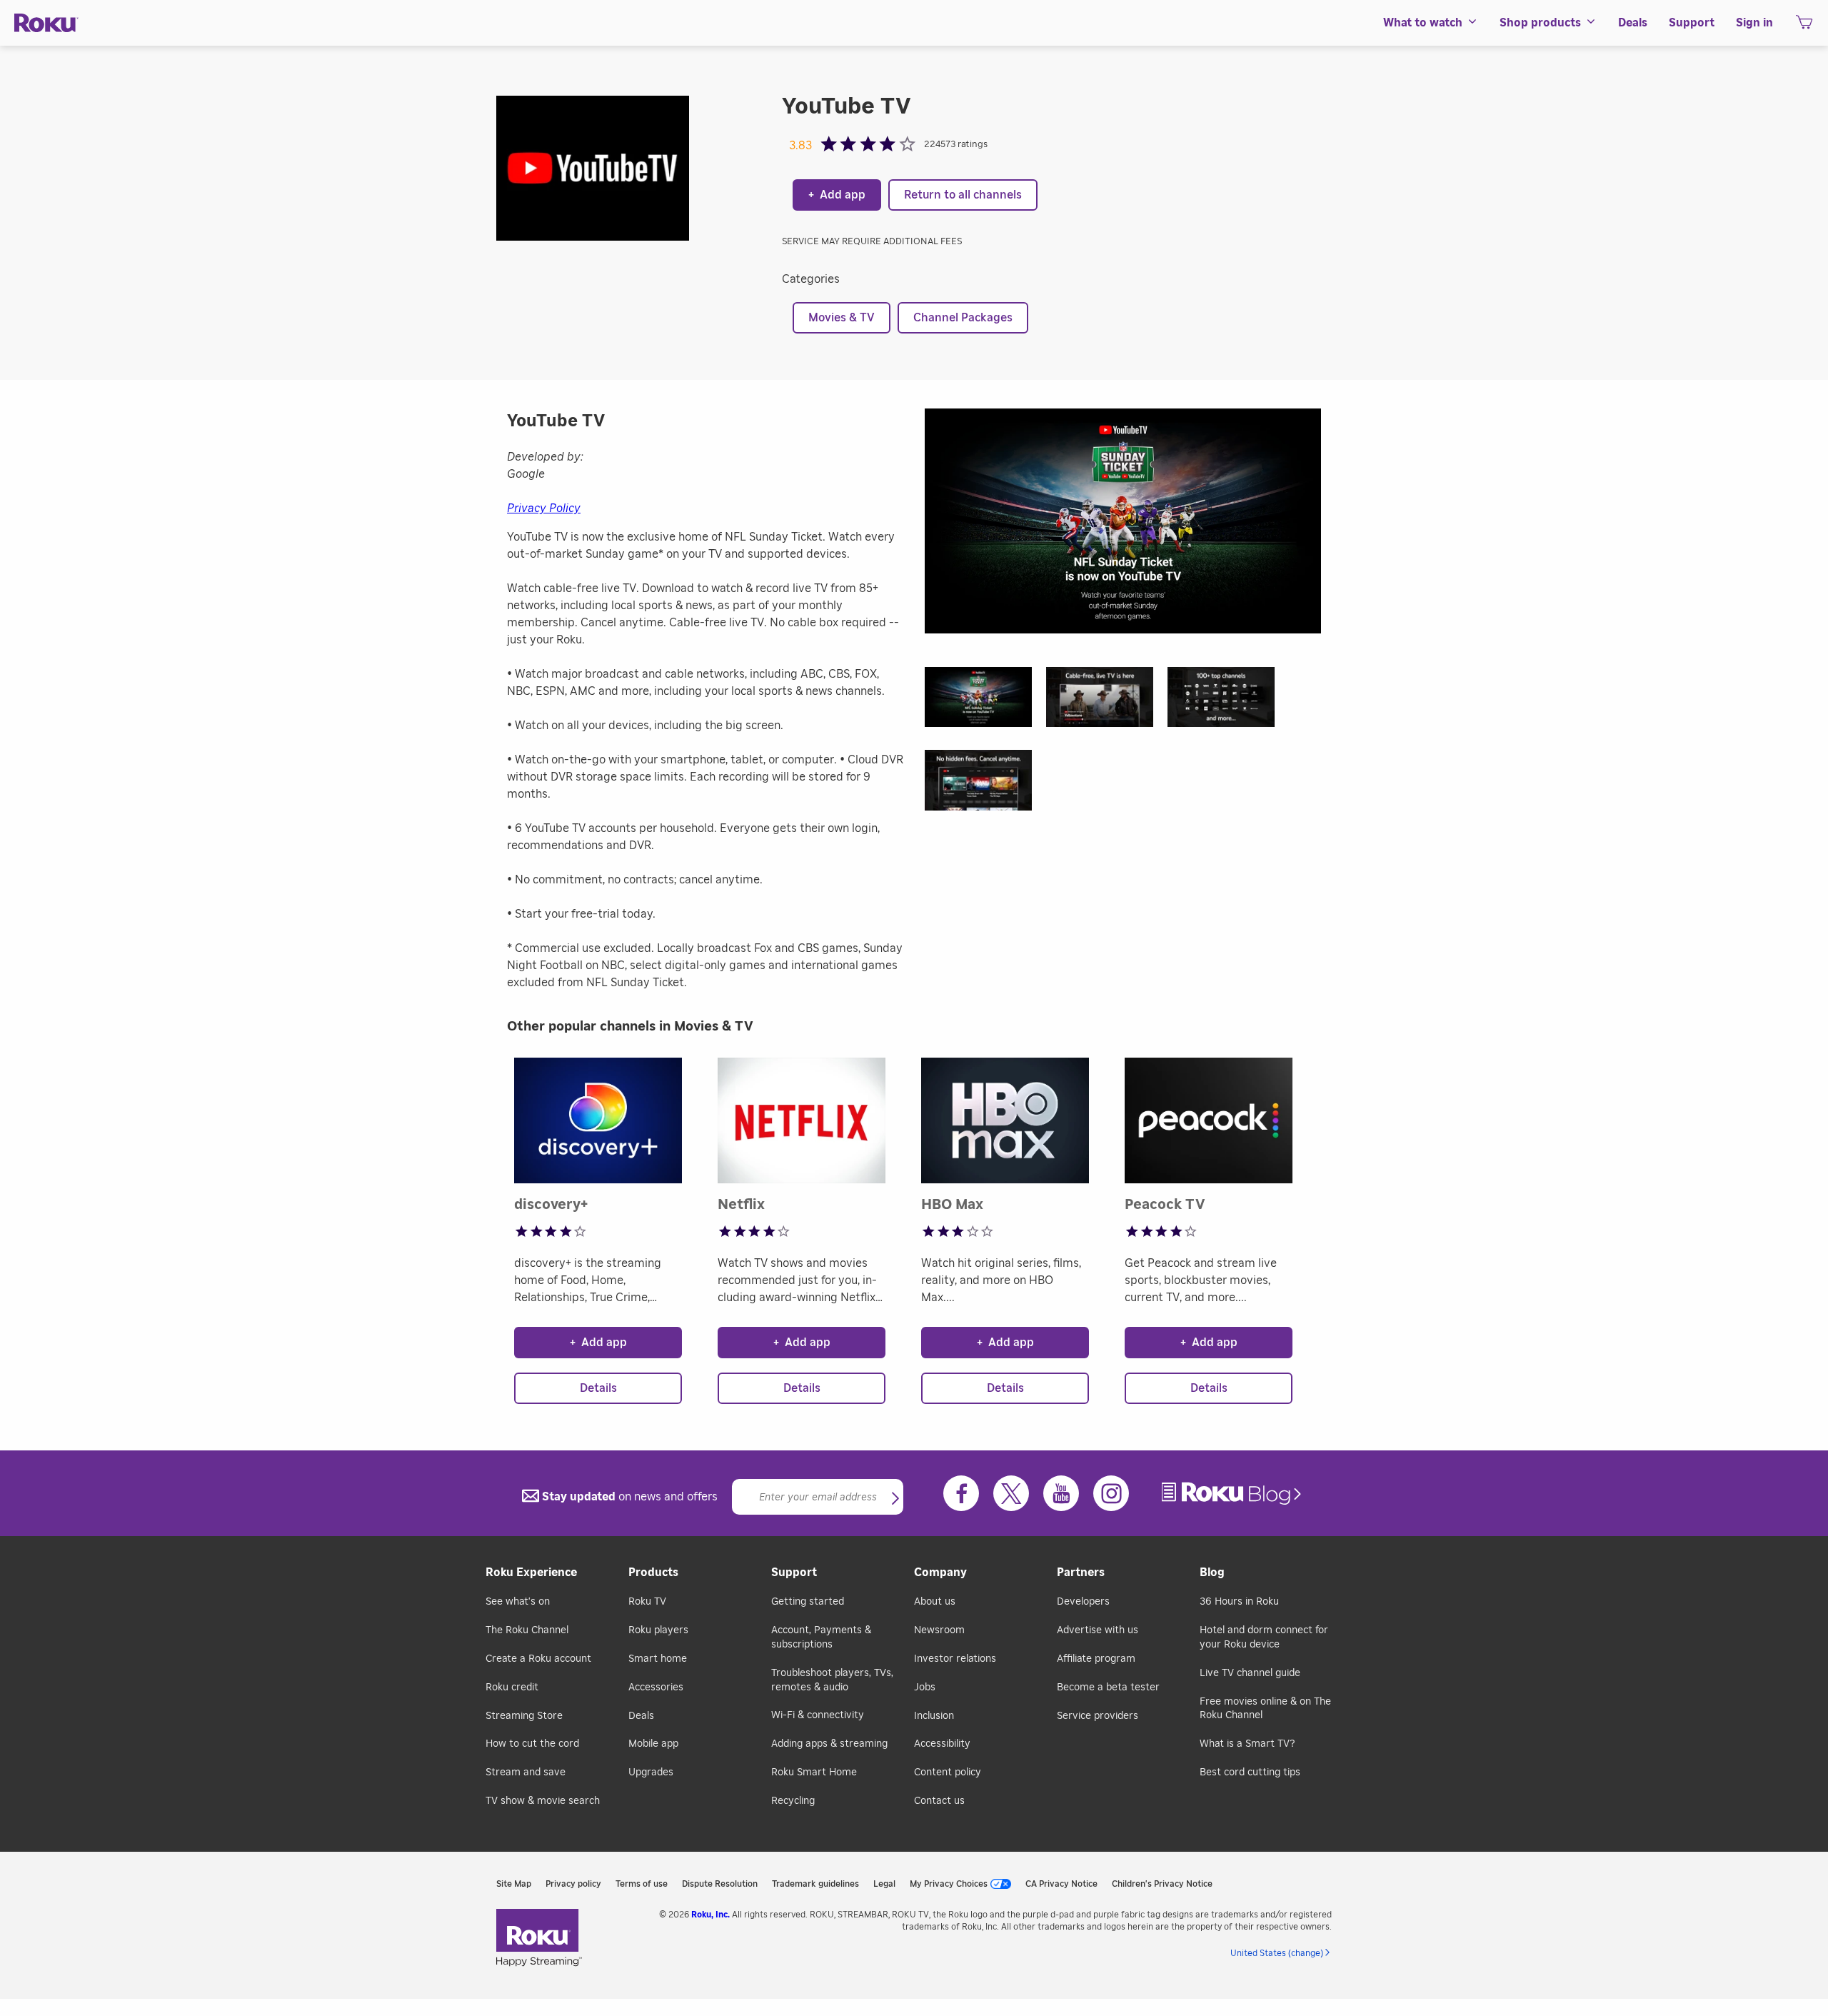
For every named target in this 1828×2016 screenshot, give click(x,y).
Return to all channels (963, 195)
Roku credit (512, 1687)
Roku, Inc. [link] (710, 1915)
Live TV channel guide (1250, 1673)
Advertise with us (1098, 1630)
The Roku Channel (527, 1630)
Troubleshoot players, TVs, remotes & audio (832, 1680)
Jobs (925, 1687)
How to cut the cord (532, 1744)
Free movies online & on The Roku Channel (1265, 1709)
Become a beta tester (1108, 1687)
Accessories (656, 1687)
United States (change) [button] (1277, 1953)
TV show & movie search (543, 1801)
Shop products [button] (1540, 23)
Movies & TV (842, 318)
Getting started (808, 1602)
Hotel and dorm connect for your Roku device (1264, 1638)
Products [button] (653, 1573)
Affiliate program (1096, 1659)
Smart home (658, 1659)
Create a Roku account (538, 1659)
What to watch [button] (1423, 23)
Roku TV (647, 1602)
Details (598, 1388)
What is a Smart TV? (1247, 1744)
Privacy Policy (544, 508)
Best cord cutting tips (1250, 1772)
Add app (837, 195)
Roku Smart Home (814, 1772)
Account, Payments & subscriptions (821, 1638)
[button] (985, 702)
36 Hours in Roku (1239, 1602)
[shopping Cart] (1804, 26)
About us (935, 1602)
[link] (1233, 1494)
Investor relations (955, 1659)
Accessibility (942, 1744)
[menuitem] (1431, 23)
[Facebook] (961, 1493)
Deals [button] (1633, 23)
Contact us (939, 1801)
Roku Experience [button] (531, 1573)
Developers (1083, 1602)
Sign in (1754, 23)
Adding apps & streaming (829, 1744)
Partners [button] (1081, 1573)
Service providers (1098, 1716)
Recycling (793, 1801)
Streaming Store (524, 1716)
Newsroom (939, 1630)
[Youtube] (1061, 1493)
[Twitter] (1011, 1493)
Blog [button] (1212, 1573)
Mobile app (653, 1744)
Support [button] (1692, 23)
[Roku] (46, 23)
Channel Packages (963, 318)
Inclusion (934, 1716)
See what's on (518, 1602)
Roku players (658, 1630)
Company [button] (940, 1573)
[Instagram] (1111, 1493)
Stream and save (526, 1772)
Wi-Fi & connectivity (818, 1715)
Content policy (948, 1772)
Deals (641, 1716)
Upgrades (651, 1772)
